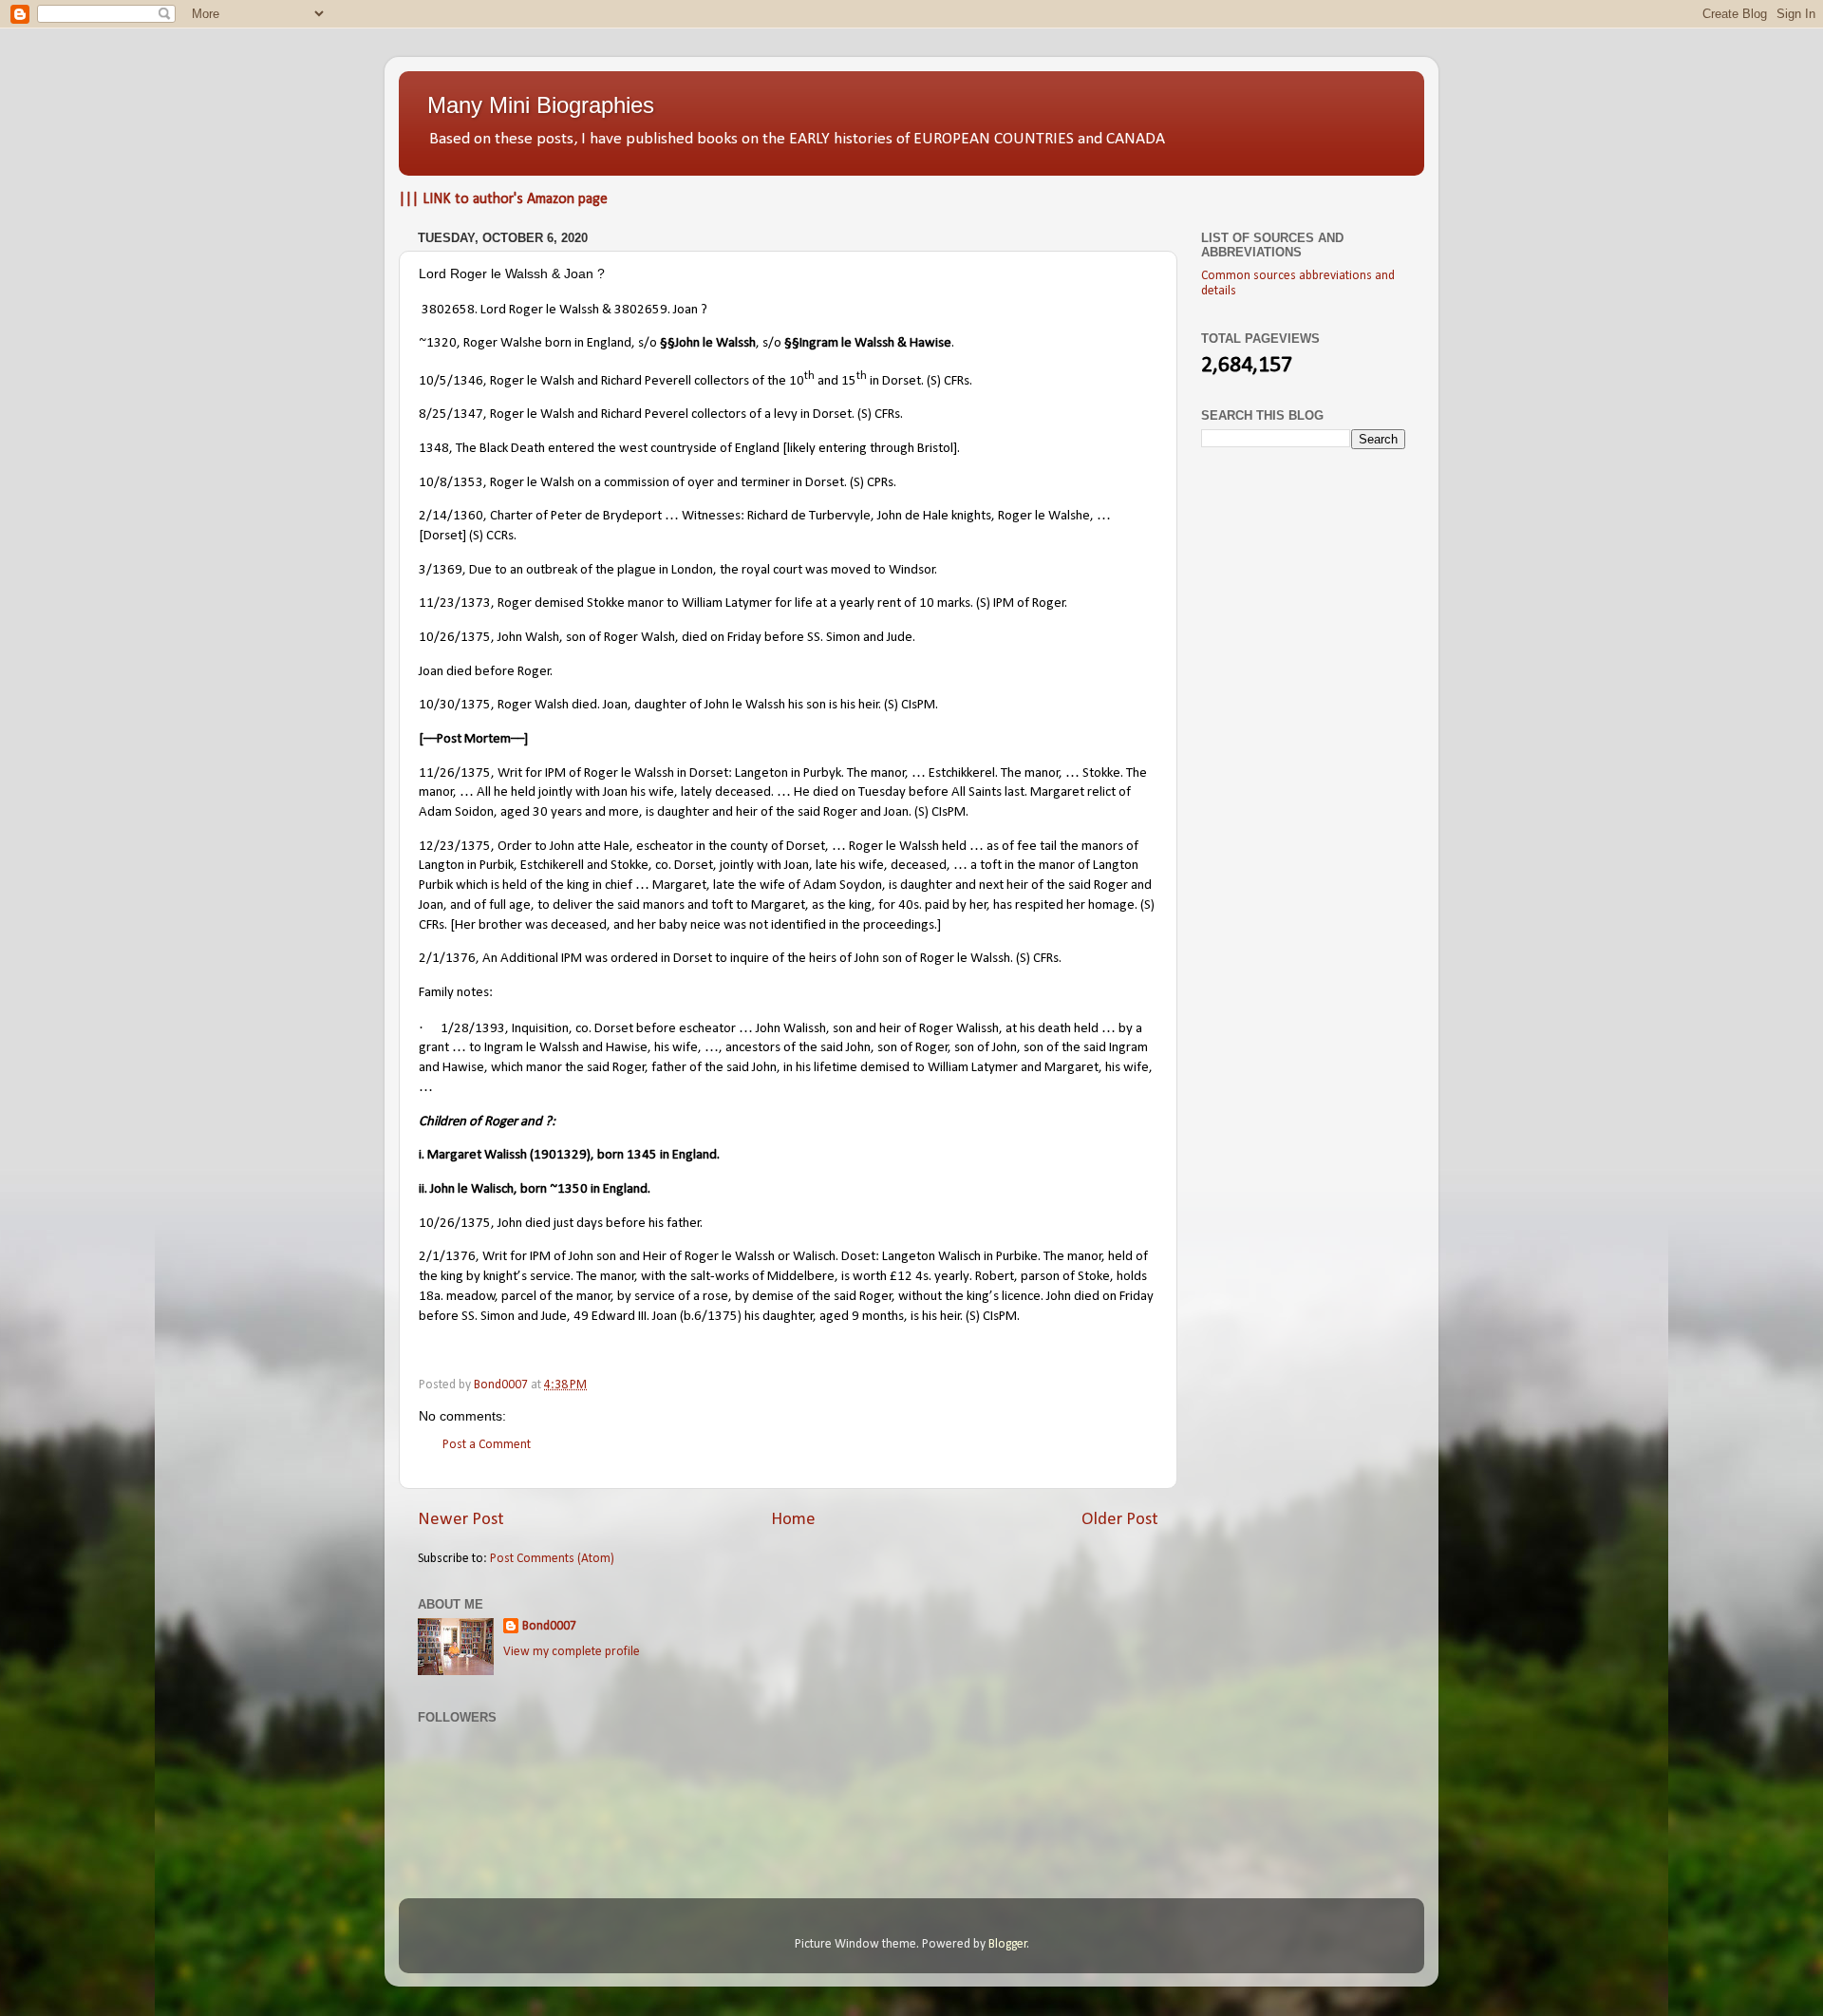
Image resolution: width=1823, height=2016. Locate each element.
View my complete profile (572, 1652)
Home (793, 1520)
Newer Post (461, 1520)
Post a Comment (487, 1445)
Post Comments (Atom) (552, 1559)
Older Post (1120, 1520)
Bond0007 (549, 1626)
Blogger (1008, 1944)
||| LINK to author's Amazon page (503, 199)
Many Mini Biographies (541, 105)
